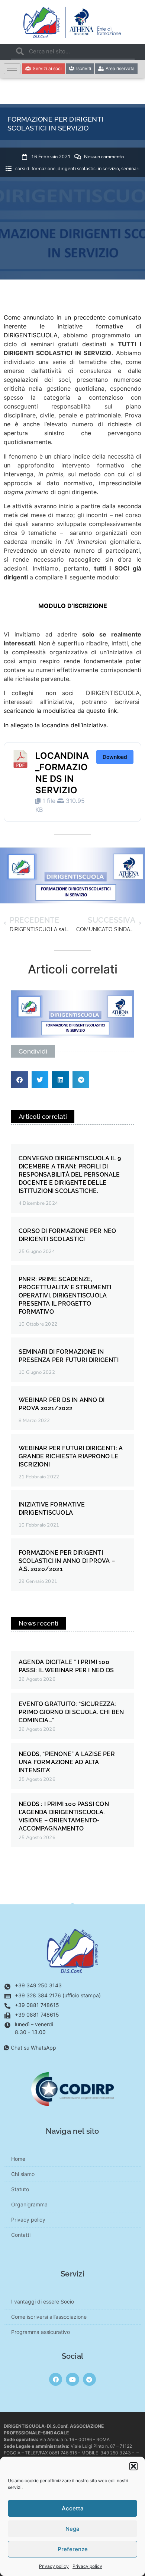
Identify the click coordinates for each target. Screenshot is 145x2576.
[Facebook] (56, 2379)
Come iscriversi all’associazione (49, 2317)
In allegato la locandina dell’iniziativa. (56, 725)
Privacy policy (54, 2566)
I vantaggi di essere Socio (43, 2301)
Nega (72, 2529)
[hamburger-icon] (12, 69)
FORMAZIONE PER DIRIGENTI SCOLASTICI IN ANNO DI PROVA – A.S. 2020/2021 (67, 1561)
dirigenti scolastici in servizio (88, 169)
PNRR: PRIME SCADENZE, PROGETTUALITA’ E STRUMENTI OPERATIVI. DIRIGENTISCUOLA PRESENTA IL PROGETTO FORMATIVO (65, 1295)
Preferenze (73, 2549)
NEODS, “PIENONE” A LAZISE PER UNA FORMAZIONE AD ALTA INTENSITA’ (67, 1762)
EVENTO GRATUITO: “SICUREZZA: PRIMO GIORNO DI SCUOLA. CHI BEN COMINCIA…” (71, 1712)
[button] (133, 2466)
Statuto (20, 2189)
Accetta (73, 2508)
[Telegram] (89, 2379)
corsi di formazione (35, 169)
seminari (130, 169)
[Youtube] (72, 2379)
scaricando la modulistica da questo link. (61, 711)
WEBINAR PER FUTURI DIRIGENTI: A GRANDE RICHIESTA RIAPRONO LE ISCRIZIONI (71, 1456)
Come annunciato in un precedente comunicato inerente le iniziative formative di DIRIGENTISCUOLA (72, 326)
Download (115, 757)
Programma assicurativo (41, 2332)
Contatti (21, 2235)
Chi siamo (23, 2174)
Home (18, 2159)
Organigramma (29, 2204)
